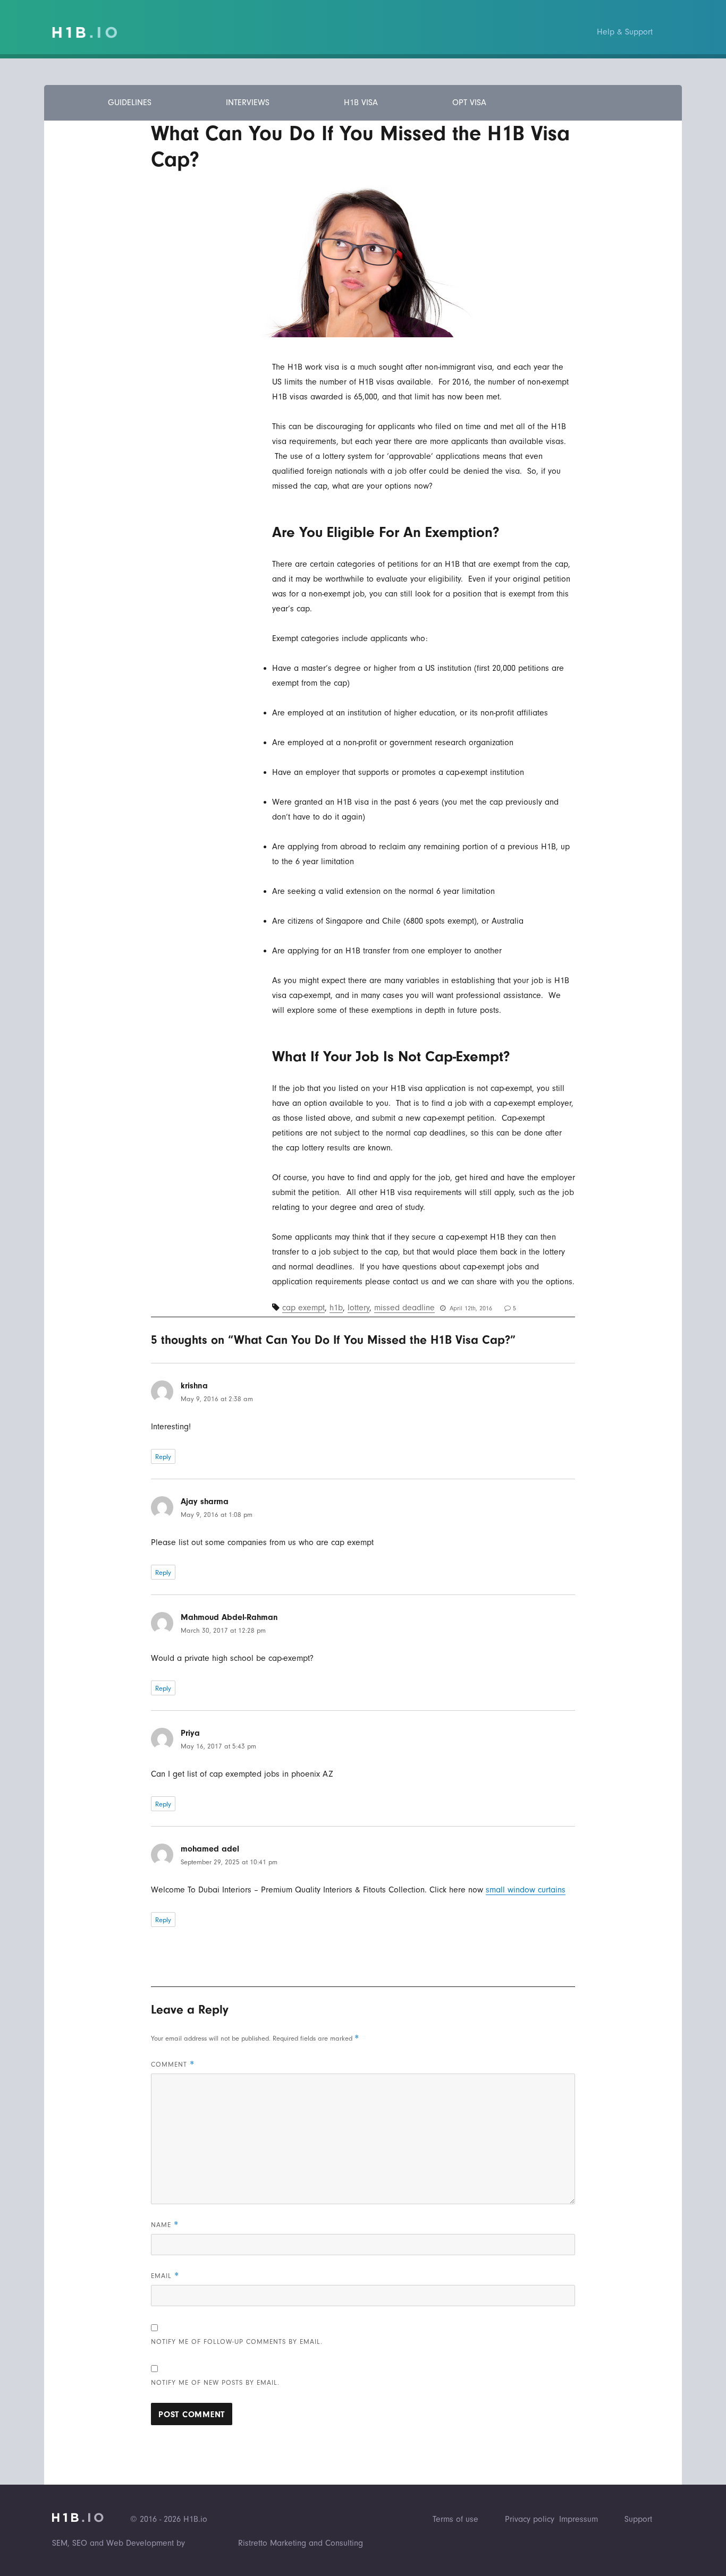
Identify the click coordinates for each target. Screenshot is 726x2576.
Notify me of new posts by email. (215, 2382)
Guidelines (130, 103)
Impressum (579, 2519)
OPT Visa (469, 103)
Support (638, 2519)
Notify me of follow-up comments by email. (237, 2342)
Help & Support (625, 32)
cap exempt (303, 1308)
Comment (173, 2064)
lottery (358, 1308)
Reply (163, 1457)
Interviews (248, 103)
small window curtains (526, 1890)
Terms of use (455, 2519)
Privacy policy (530, 2519)
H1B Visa (361, 103)
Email (165, 2276)
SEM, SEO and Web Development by (119, 2543)
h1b (336, 1308)
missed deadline (404, 1308)
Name (165, 2225)
